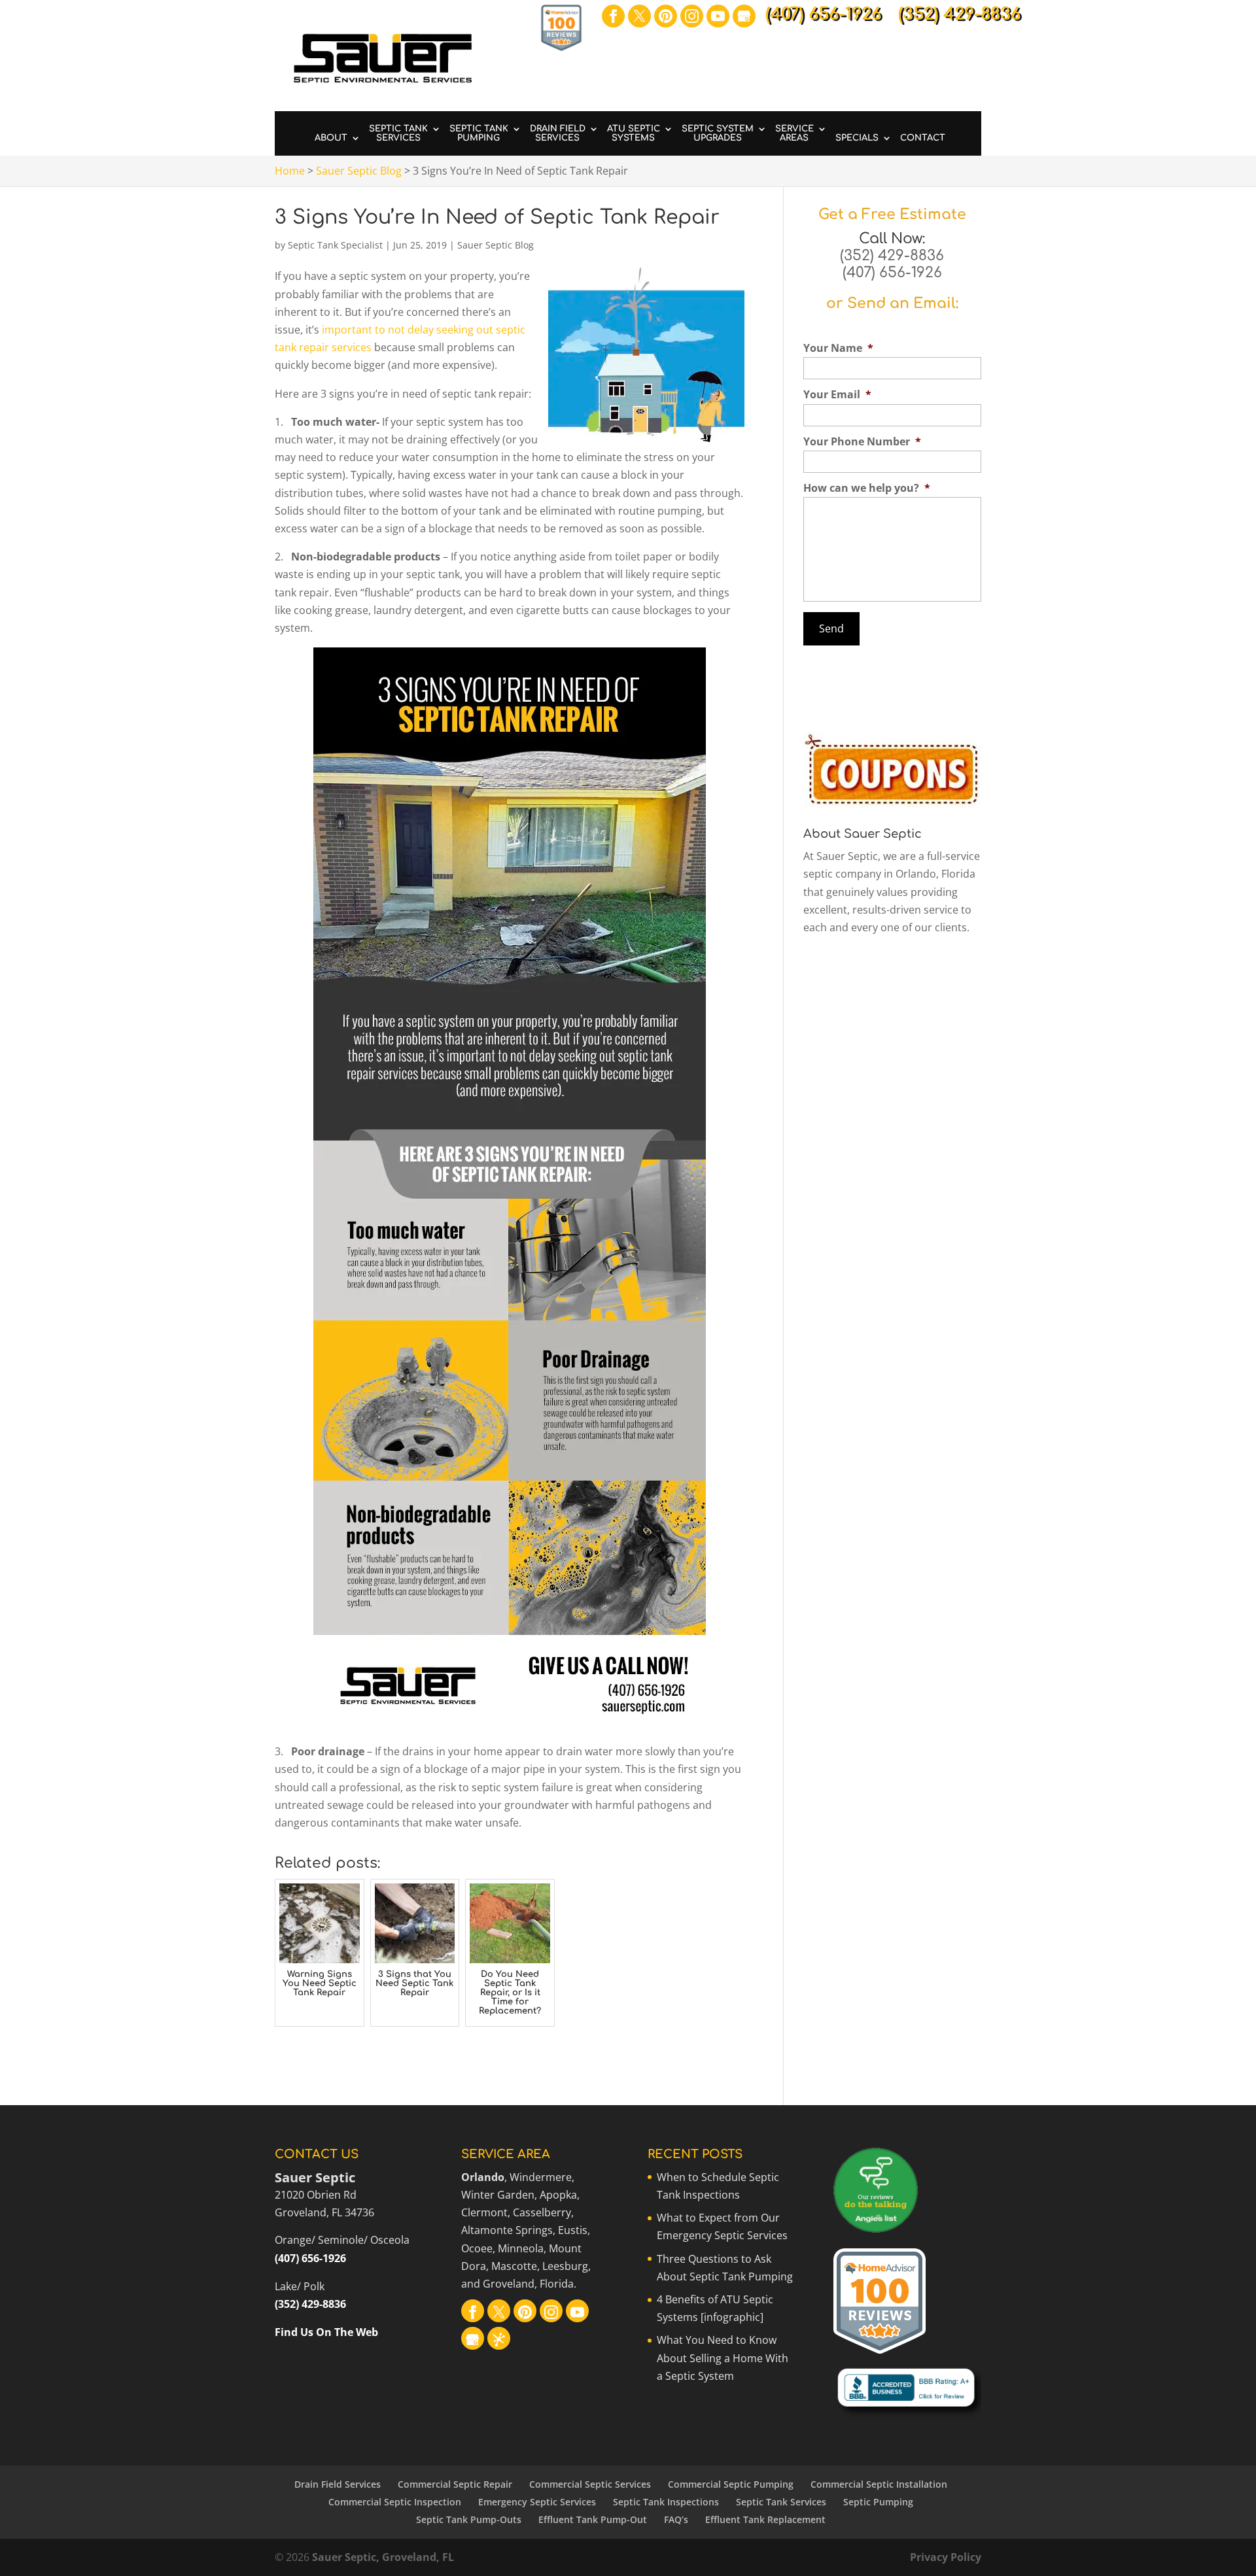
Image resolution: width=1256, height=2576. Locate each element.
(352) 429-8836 (892, 256)
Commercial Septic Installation (879, 2484)
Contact (923, 138)
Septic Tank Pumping (479, 133)
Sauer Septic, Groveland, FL (383, 2557)
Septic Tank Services (398, 133)
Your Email (837, 395)
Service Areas (794, 133)
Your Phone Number (862, 442)
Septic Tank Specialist (335, 245)
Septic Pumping (878, 2502)
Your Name (838, 348)
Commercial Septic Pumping (731, 2484)
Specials (857, 138)
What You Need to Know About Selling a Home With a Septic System (723, 2358)
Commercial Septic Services (590, 2484)
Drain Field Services (558, 133)
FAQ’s (676, 2519)
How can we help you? (867, 488)
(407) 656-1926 (892, 273)
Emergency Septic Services (537, 2502)
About (331, 138)
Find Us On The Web (326, 2332)
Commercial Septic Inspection (395, 2502)
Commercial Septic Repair (455, 2484)
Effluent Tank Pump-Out (593, 2519)
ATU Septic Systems (634, 133)
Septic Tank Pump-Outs (469, 2519)
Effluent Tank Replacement (765, 2519)
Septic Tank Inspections (666, 2502)
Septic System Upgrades (718, 133)
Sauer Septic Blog (496, 245)
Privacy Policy (946, 2557)
